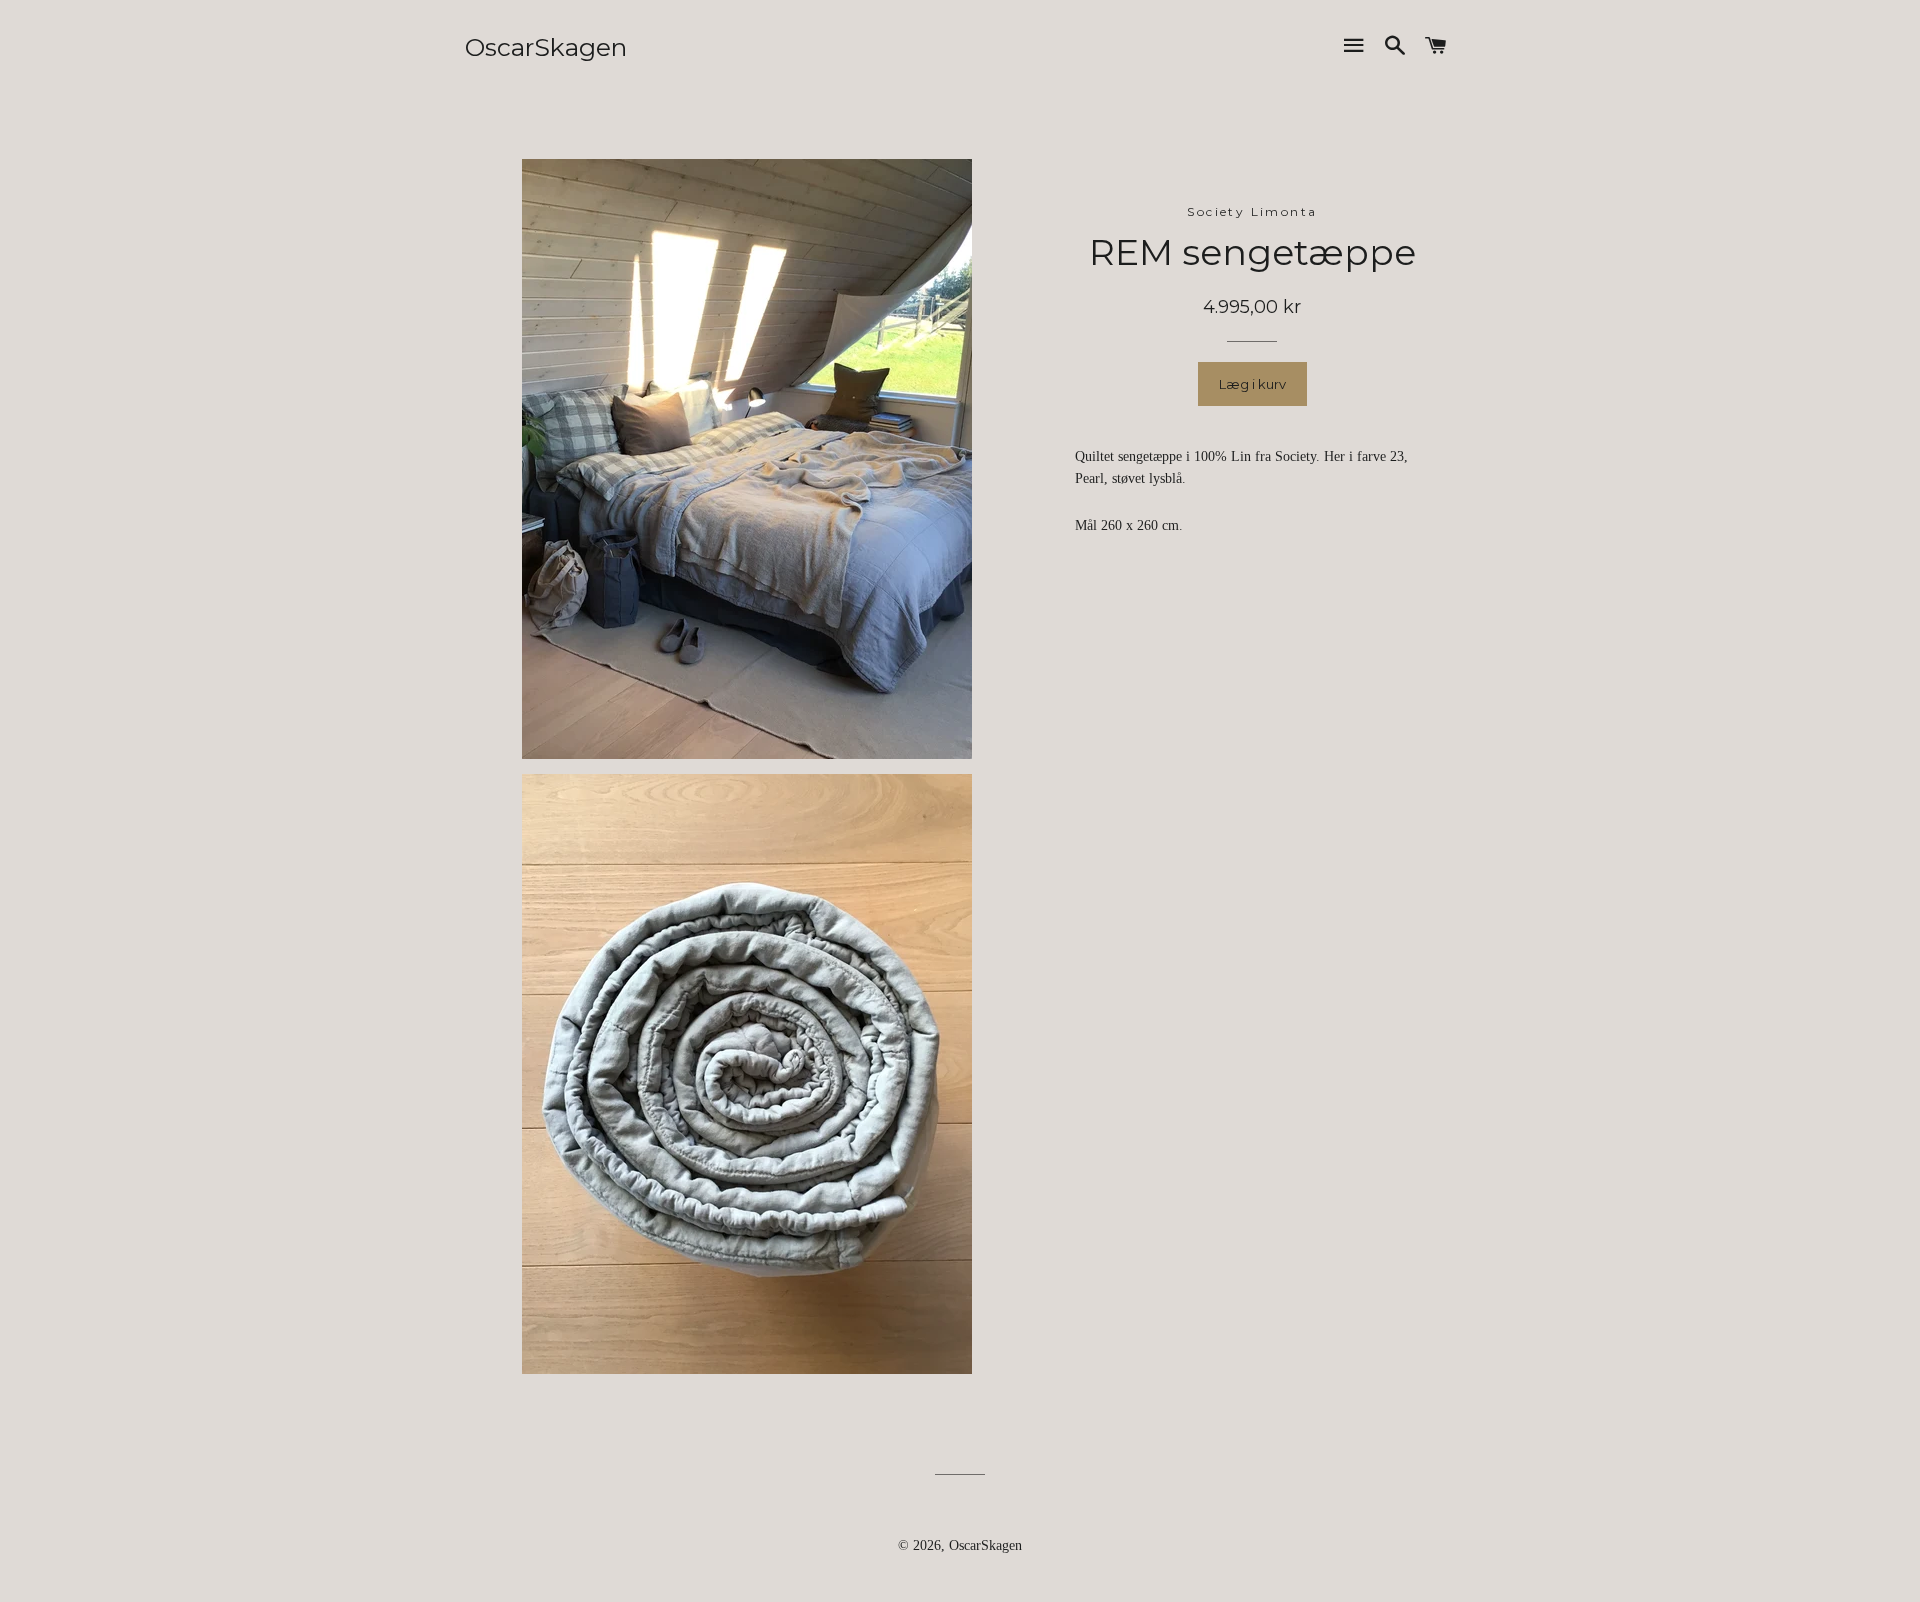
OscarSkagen (546, 47)
